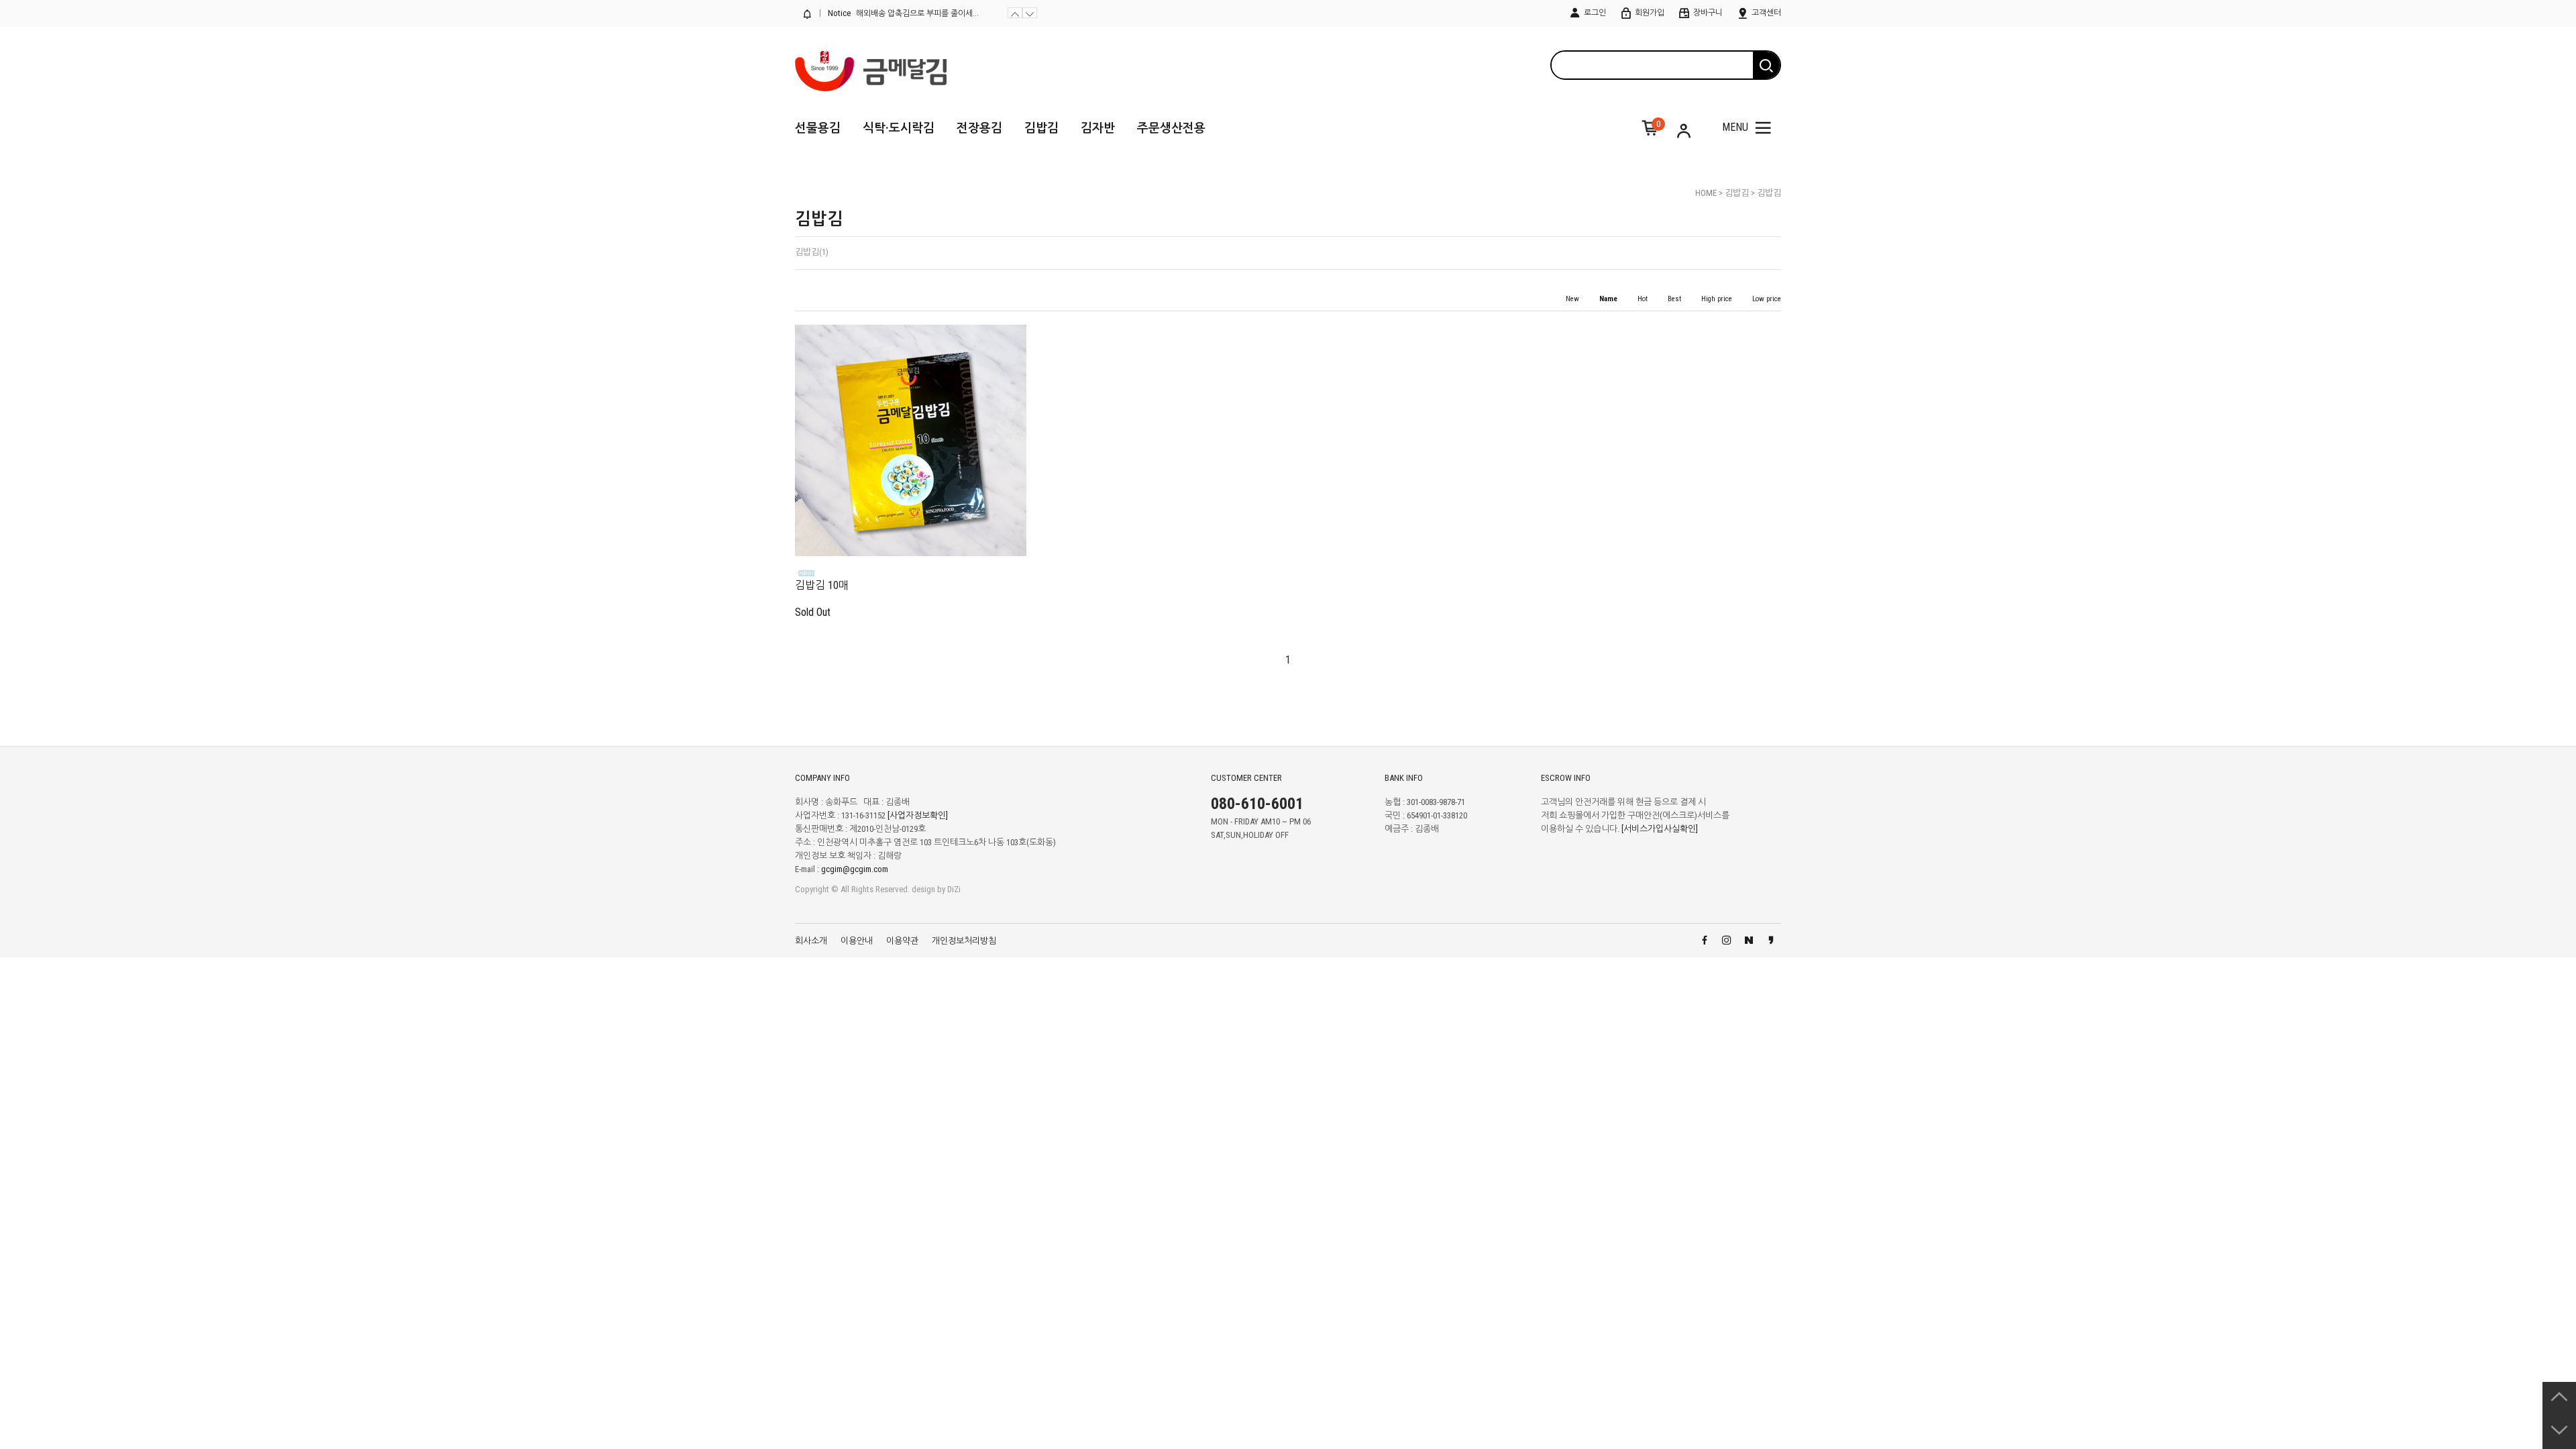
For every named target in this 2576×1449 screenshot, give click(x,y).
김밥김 (1041, 128)
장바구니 (1707, 13)
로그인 (1594, 13)
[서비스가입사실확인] (1660, 829)
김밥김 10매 (822, 585)
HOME (1706, 193)
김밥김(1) (812, 252)
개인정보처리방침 (964, 941)
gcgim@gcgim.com (855, 870)
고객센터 (1765, 13)
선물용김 (818, 128)
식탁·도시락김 (899, 128)
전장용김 (979, 128)
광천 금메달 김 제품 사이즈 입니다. (914, 13)
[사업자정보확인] (918, 816)
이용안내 (857, 941)
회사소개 (811, 941)
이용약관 (902, 941)
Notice (838, 13)
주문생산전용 (1171, 128)
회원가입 (1649, 13)
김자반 (1098, 128)
